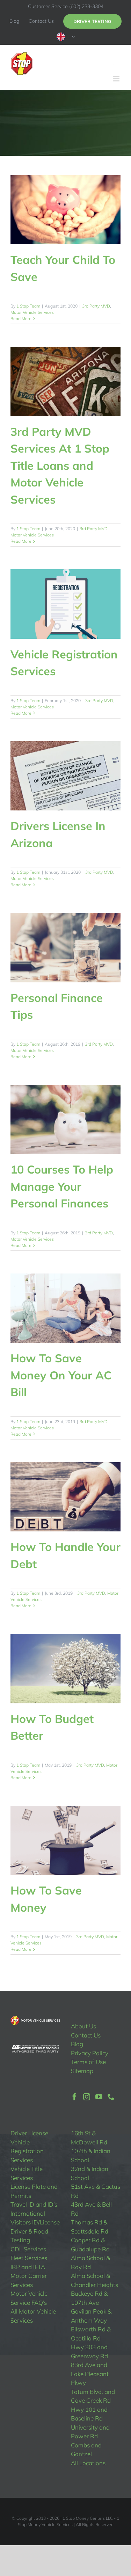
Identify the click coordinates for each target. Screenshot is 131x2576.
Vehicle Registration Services (27, 2151)
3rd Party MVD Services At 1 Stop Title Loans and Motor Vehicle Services (60, 466)
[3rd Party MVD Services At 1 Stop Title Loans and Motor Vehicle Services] (65, 381)
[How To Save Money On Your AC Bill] (65, 1308)
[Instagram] (87, 2097)
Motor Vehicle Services (32, 312)
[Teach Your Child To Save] (65, 210)
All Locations (88, 2463)
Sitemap (82, 2071)
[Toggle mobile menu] (117, 79)
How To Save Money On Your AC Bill (61, 1375)
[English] (66, 37)
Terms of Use (88, 2062)
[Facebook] (74, 2097)
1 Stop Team (28, 306)
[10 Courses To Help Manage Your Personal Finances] (65, 1119)
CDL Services (28, 2249)
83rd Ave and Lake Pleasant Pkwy (90, 2374)
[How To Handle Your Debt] (65, 1497)
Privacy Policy (90, 2053)
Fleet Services (29, 2258)
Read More (21, 319)
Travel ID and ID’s (34, 2204)
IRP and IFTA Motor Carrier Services (29, 2276)
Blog (77, 2044)
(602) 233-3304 (86, 6)
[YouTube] (99, 2097)
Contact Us (86, 2035)
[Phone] (111, 2097)
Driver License (29, 2133)
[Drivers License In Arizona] (65, 776)
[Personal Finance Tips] (65, 947)
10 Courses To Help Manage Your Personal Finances (62, 1186)
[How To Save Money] (65, 1840)
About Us (83, 2026)
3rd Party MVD (96, 306)
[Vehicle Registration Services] (65, 604)
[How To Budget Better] (65, 1668)
